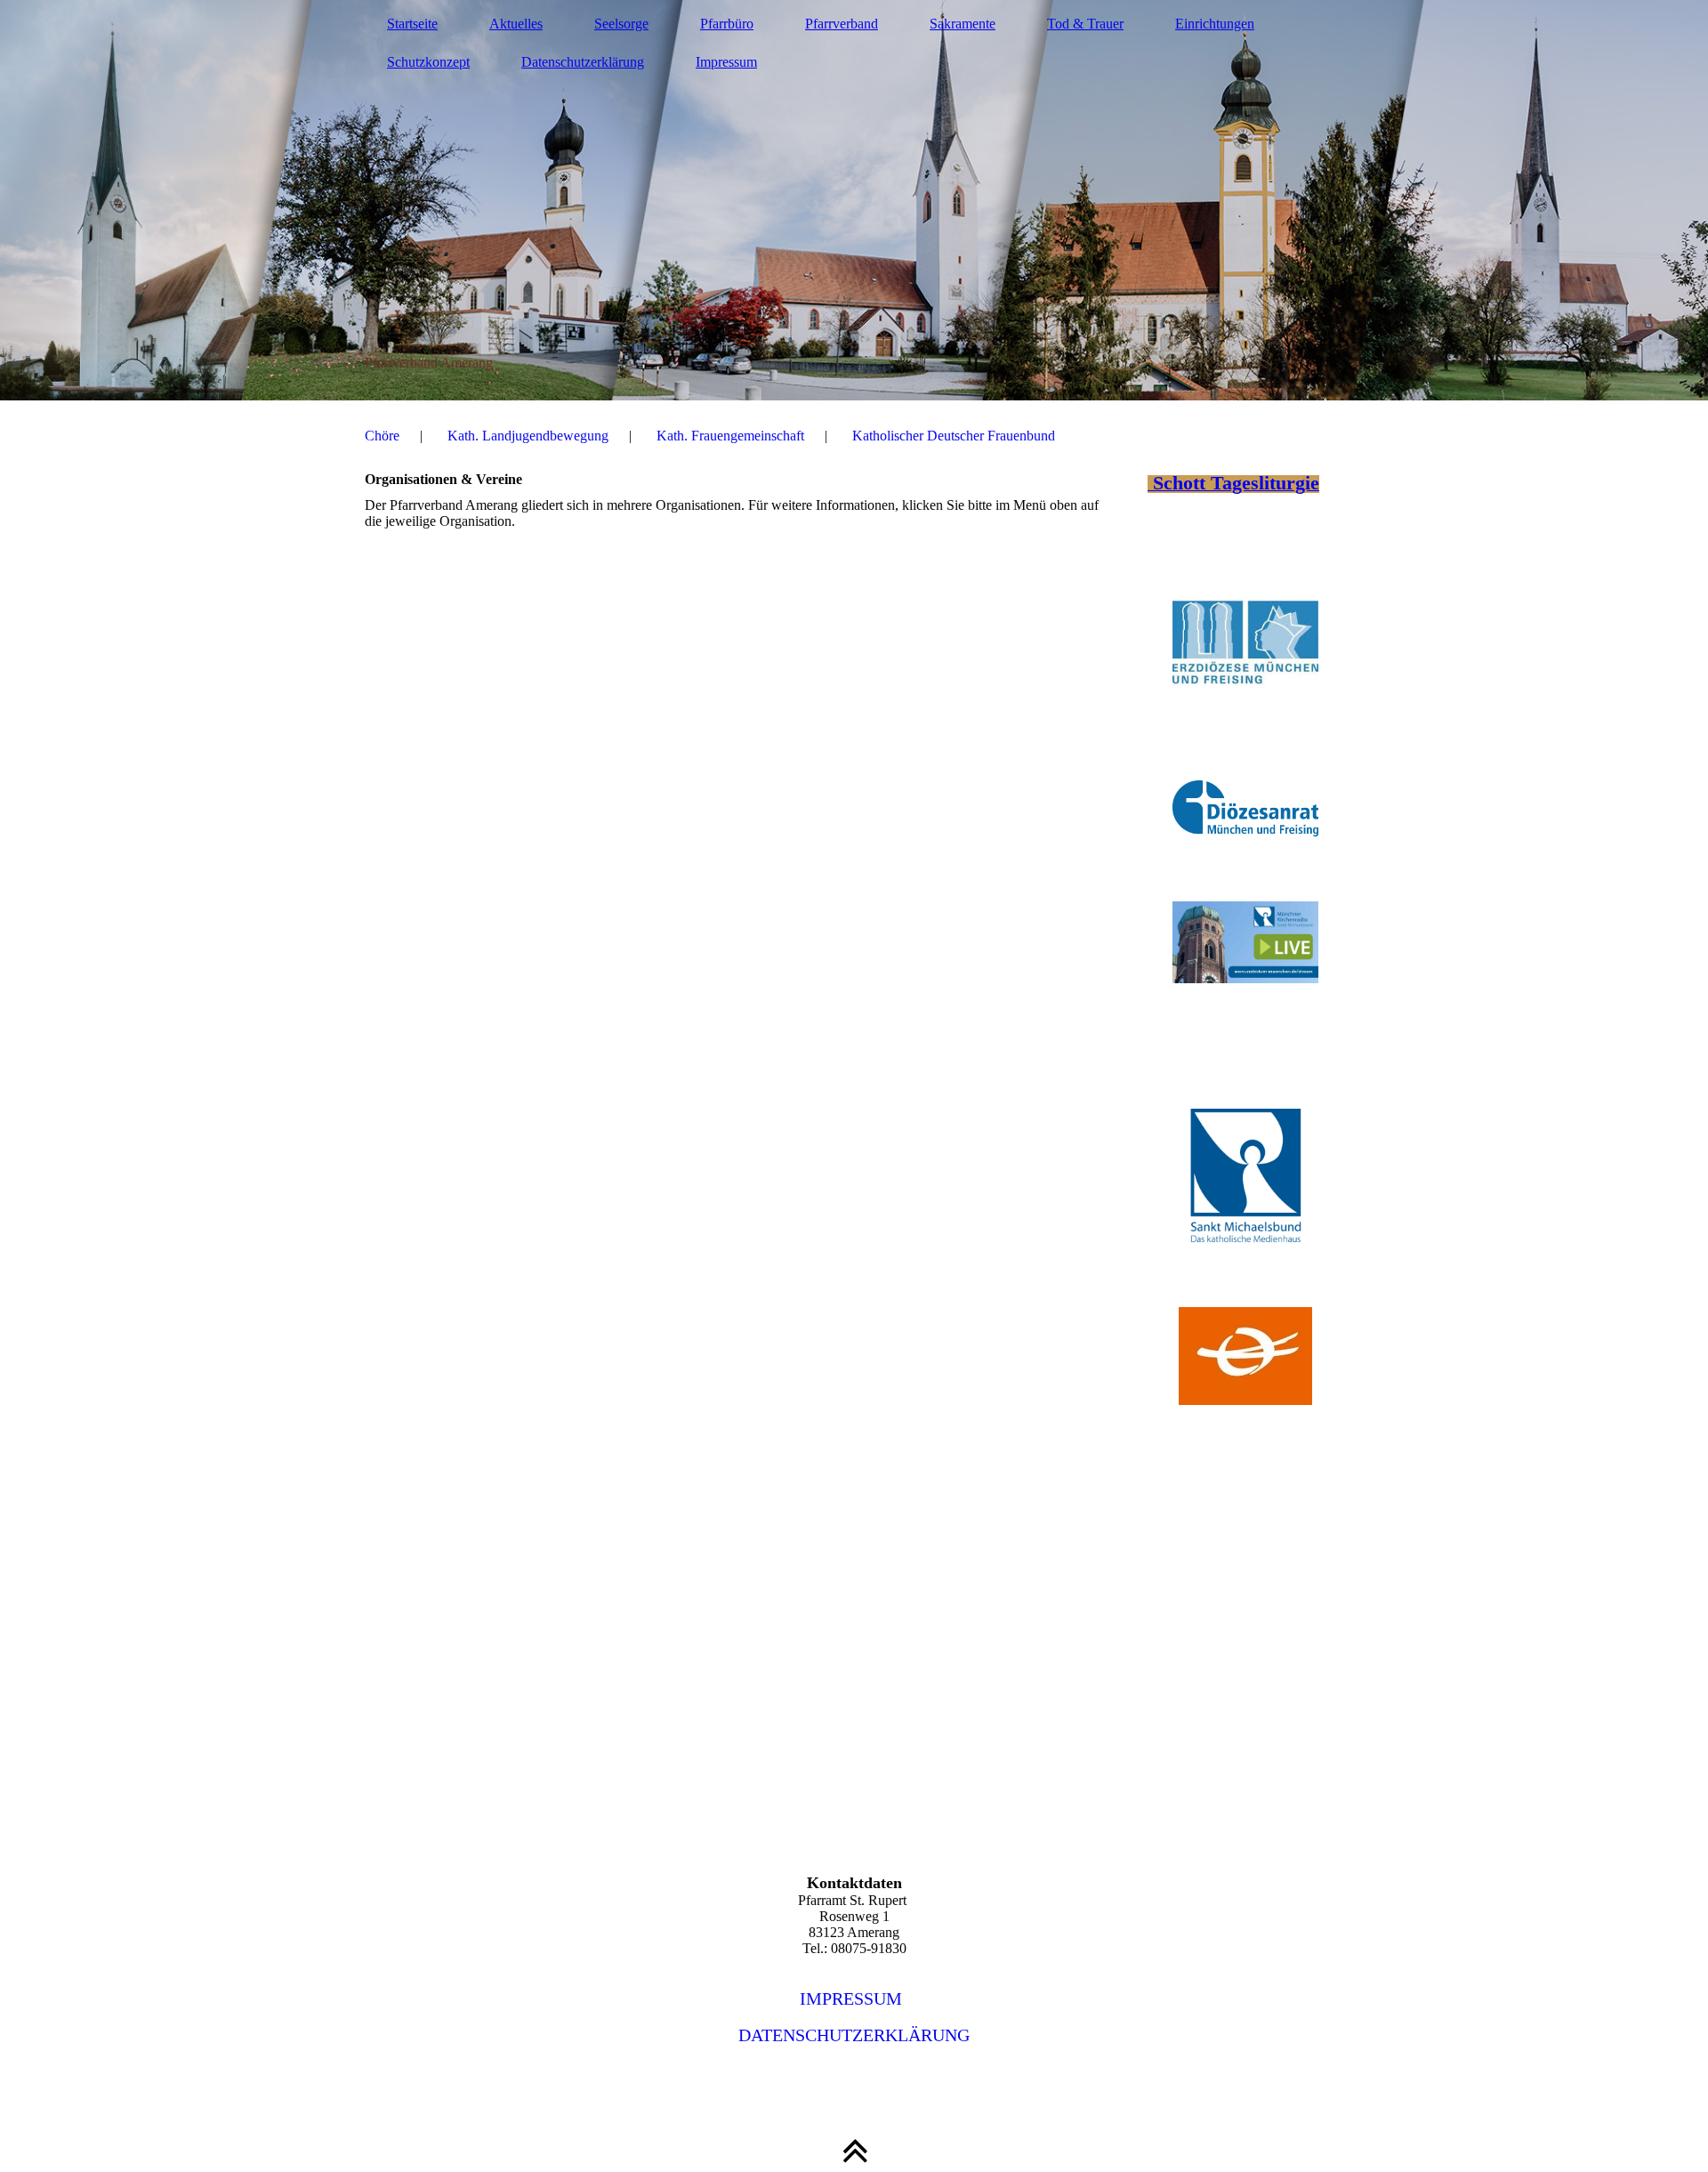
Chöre (382, 436)
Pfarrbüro (727, 24)
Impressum (726, 62)
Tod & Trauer (1085, 24)
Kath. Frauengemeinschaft (730, 436)
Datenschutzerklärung (583, 62)
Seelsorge (621, 24)
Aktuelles (516, 24)
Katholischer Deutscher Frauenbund (954, 436)
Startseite (412, 24)
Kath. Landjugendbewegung (528, 436)
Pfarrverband (842, 24)
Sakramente (963, 24)
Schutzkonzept (428, 62)
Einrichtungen (1215, 24)
